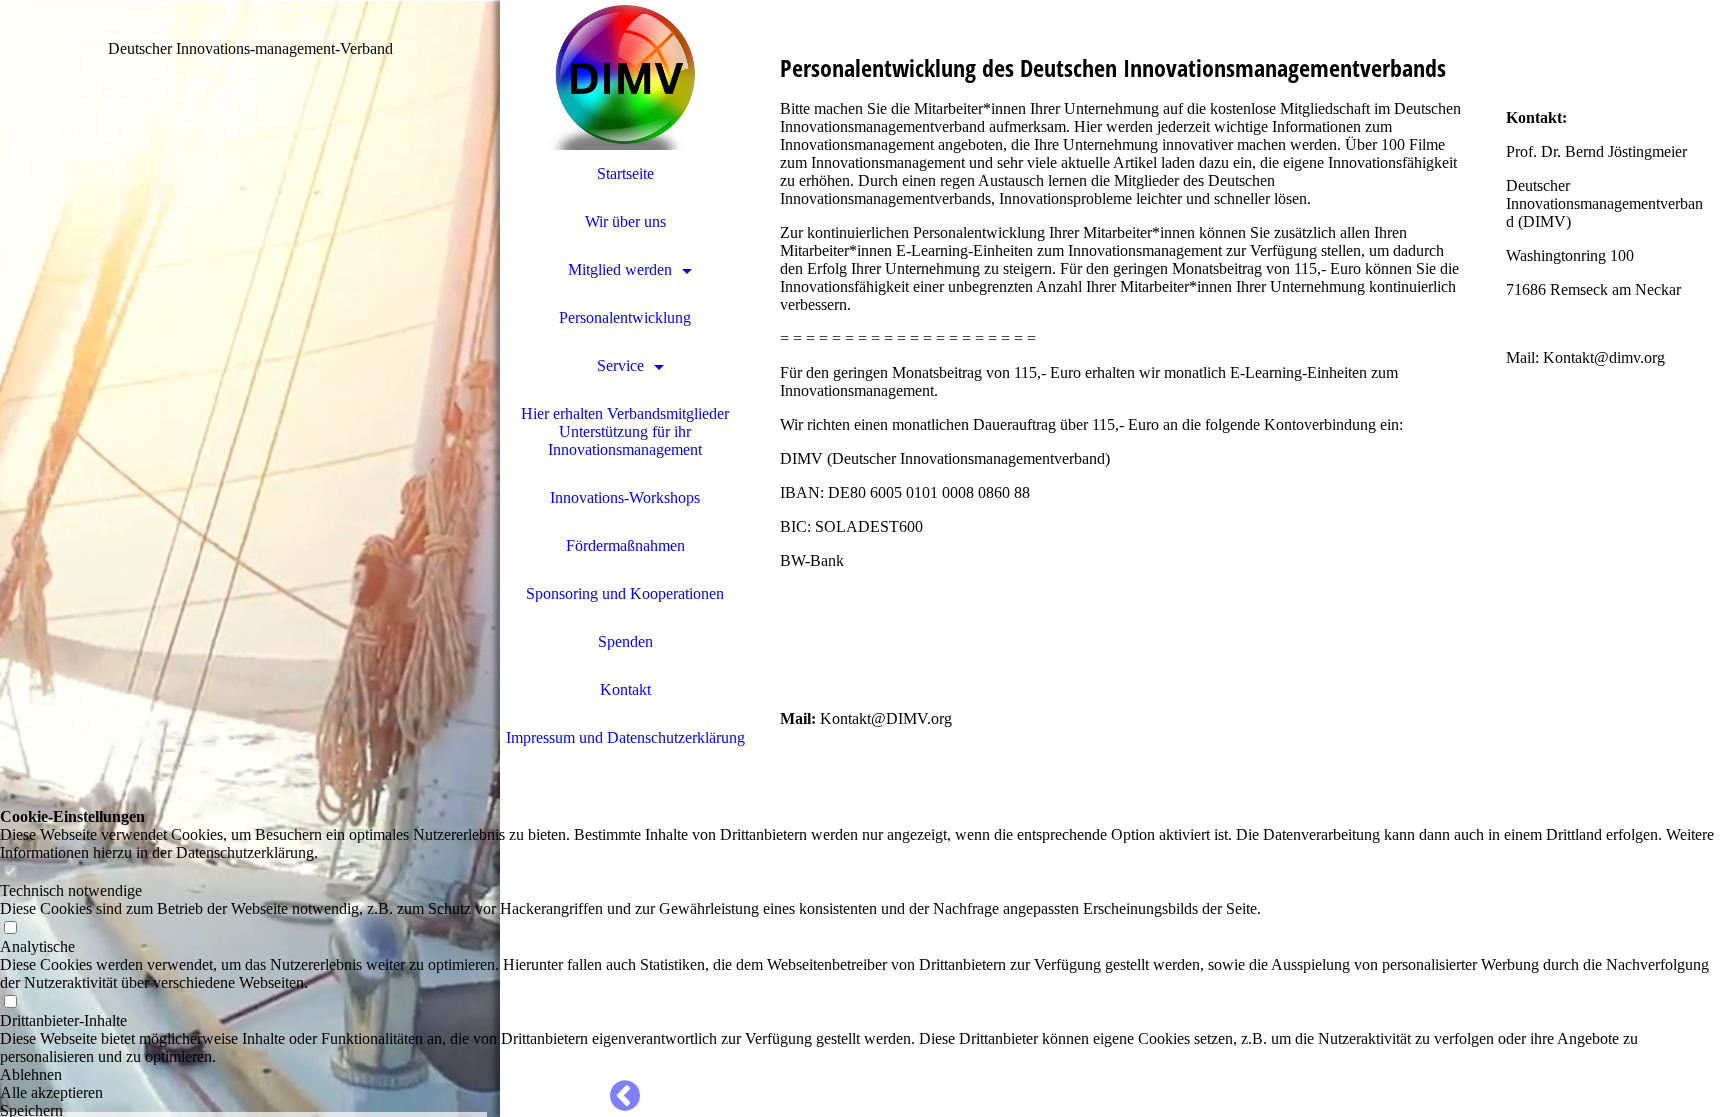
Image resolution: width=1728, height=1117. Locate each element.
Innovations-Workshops (625, 497)
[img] (250, 558)
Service (620, 365)
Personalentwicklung (625, 317)
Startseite (625, 173)
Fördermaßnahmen (625, 545)
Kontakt (625, 689)
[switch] (10, 872)
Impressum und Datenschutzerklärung (625, 737)
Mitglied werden (620, 269)
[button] (864, 1075)
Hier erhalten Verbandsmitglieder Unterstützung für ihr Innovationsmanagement (625, 431)
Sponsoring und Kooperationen (625, 593)
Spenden (625, 641)
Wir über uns (625, 221)
